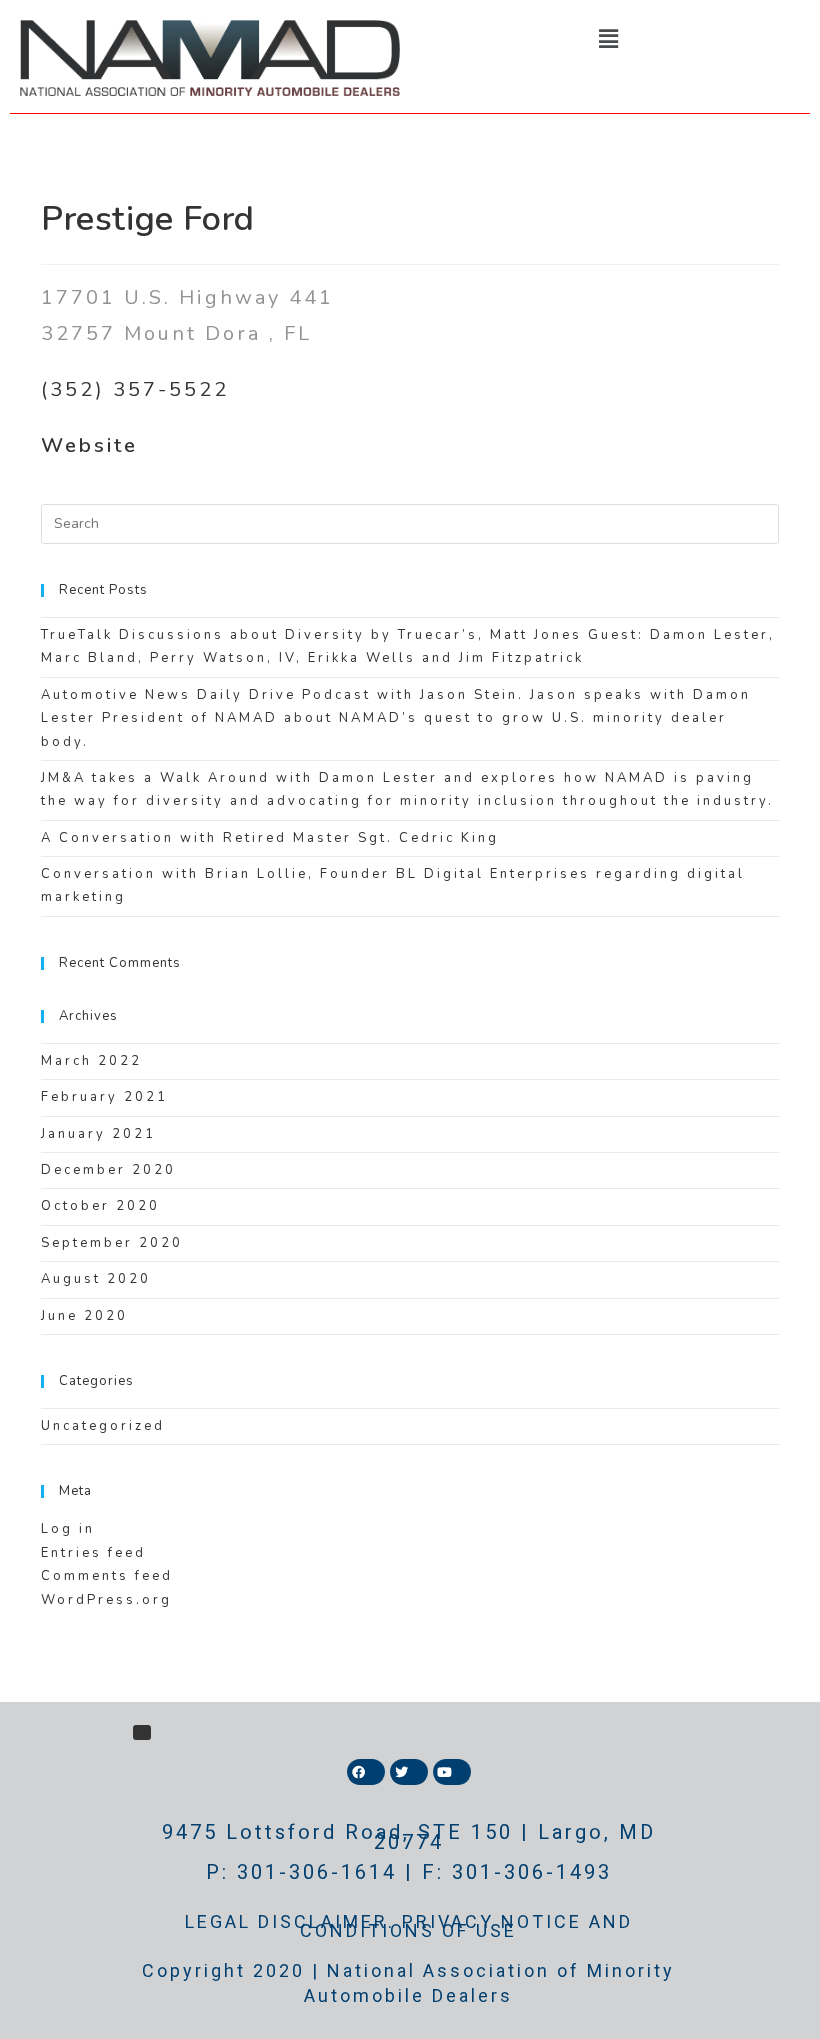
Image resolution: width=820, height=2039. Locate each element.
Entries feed (93, 1553)
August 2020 (96, 1279)
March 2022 (91, 1061)
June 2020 (84, 1316)
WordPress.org (106, 1600)
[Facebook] (366, 1772)
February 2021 (104, 1097)
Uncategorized (103, 1426)
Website (89, 445)
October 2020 (100, 1206)
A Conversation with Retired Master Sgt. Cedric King (270, 838)
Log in (68, 1529)
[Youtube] (452, 1772)
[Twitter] (409, 1772)
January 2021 (98, 1134)
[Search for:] (410, 523)
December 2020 (108, 1170)
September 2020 (112, 1243)
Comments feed (107, 1576)
